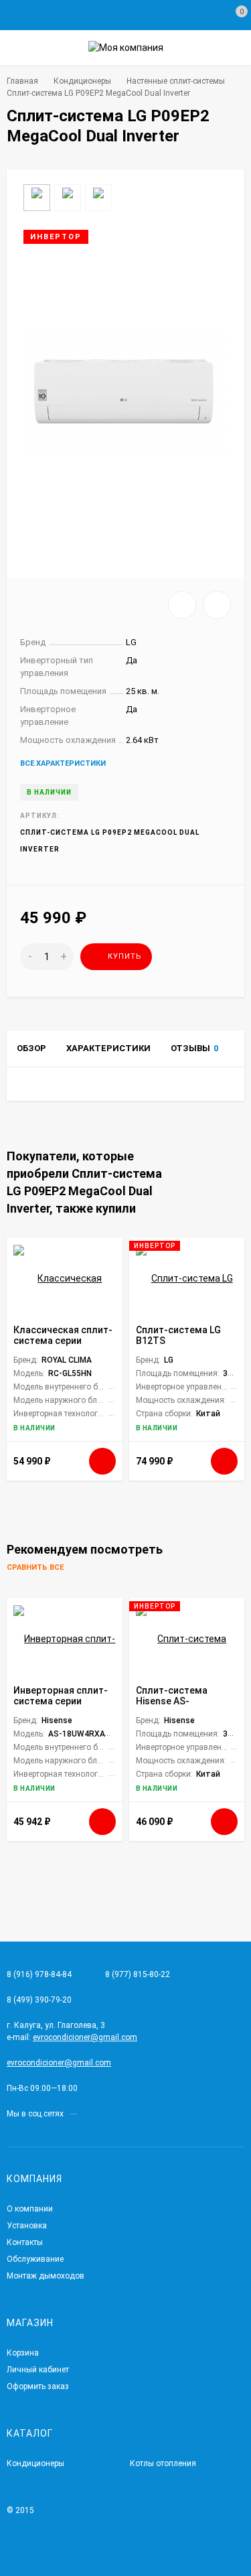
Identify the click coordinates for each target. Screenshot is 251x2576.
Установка (27, 2226)
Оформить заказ (38, 2386)
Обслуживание (35, 2259)
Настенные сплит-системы (176, 81)
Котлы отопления (163, 2463)
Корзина (23, 2353)
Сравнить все (36, 1568)
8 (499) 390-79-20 (39, 2000)
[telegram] (87, 2114)
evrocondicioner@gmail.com (85, 2037)
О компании (30, 2209)
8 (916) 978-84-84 (39, 1974)
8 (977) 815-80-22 (138, 1974)
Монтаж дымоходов (46, 2276)
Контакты (25, 2242)
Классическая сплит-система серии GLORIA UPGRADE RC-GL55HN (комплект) (63, 1346)
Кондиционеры (82, 81)
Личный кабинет (38, 2370)
